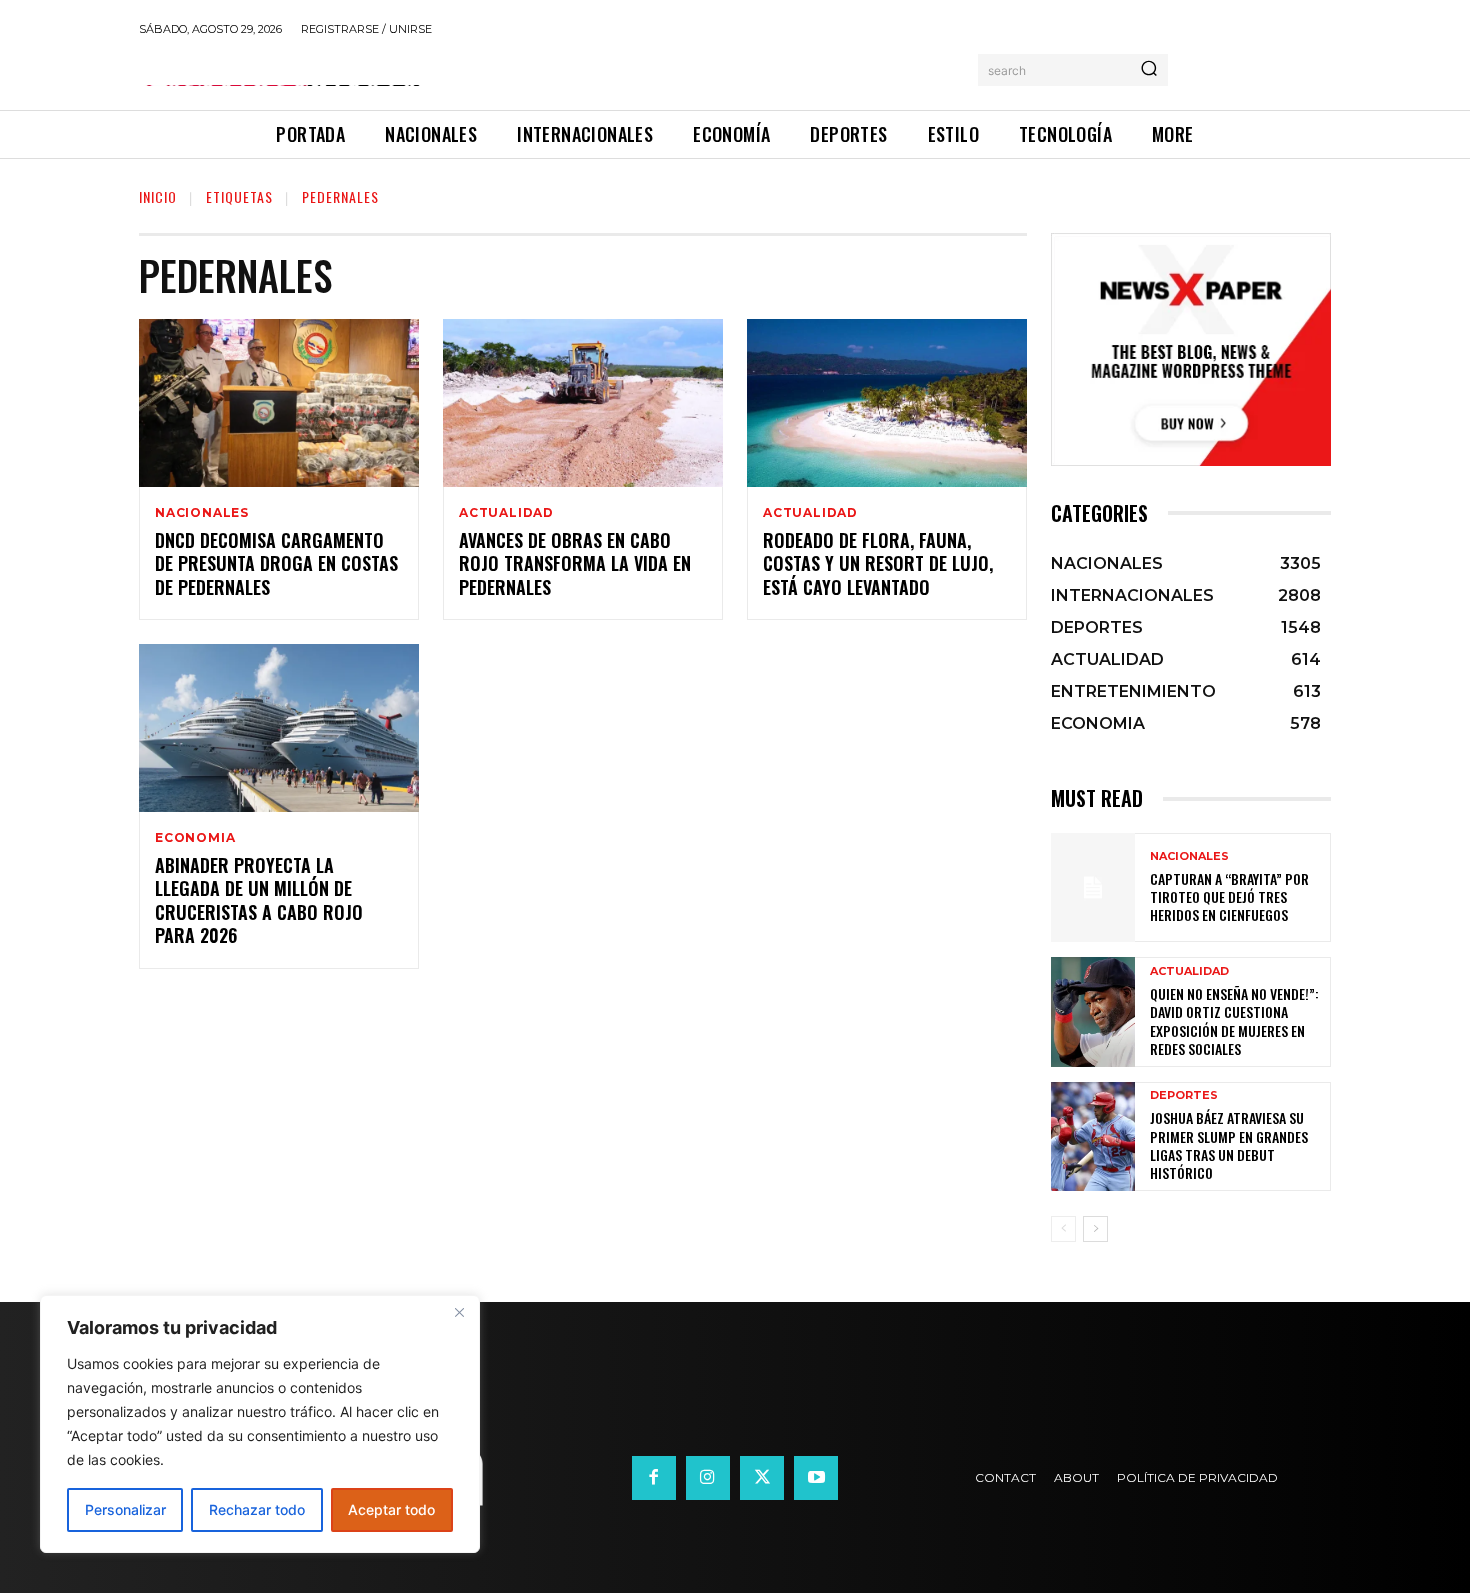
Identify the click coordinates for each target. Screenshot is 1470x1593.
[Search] (1149, 70)
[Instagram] (708, 1478)
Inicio (158, 196)
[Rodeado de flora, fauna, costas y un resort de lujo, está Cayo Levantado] (887, 403)
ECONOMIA (195, 838)
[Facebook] (654, 1478)
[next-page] (1095, 1229)
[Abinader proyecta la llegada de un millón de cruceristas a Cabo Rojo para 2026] (279, 728)
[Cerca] (459, 1312)
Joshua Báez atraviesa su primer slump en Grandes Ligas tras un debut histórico (1229, 1145)
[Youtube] (816, 1478)
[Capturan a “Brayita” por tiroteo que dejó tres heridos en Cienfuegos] (1093, 887)
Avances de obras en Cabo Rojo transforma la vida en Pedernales (575, 563)
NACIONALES (202, 513)
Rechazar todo (257, 1509)
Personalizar (125, 1509)
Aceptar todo (391, 1509)
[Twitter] (762, 1478)
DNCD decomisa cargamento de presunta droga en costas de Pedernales (276, 563)
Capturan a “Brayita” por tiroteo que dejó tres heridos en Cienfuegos (1229, 896)
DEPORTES (1184, 1095)
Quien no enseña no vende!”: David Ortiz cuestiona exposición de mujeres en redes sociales (1234, 1021)
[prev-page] (1063, 1229)
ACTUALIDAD (506, 513)
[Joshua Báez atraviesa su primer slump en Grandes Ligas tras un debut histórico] (1093, 1136)
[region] (260, 1424)
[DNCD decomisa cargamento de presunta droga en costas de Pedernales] (279, 403)
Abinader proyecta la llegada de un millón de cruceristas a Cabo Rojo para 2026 (259, 900)
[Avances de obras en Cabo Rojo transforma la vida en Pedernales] (583, 403)
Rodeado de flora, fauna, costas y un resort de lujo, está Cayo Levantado (878, 563)
